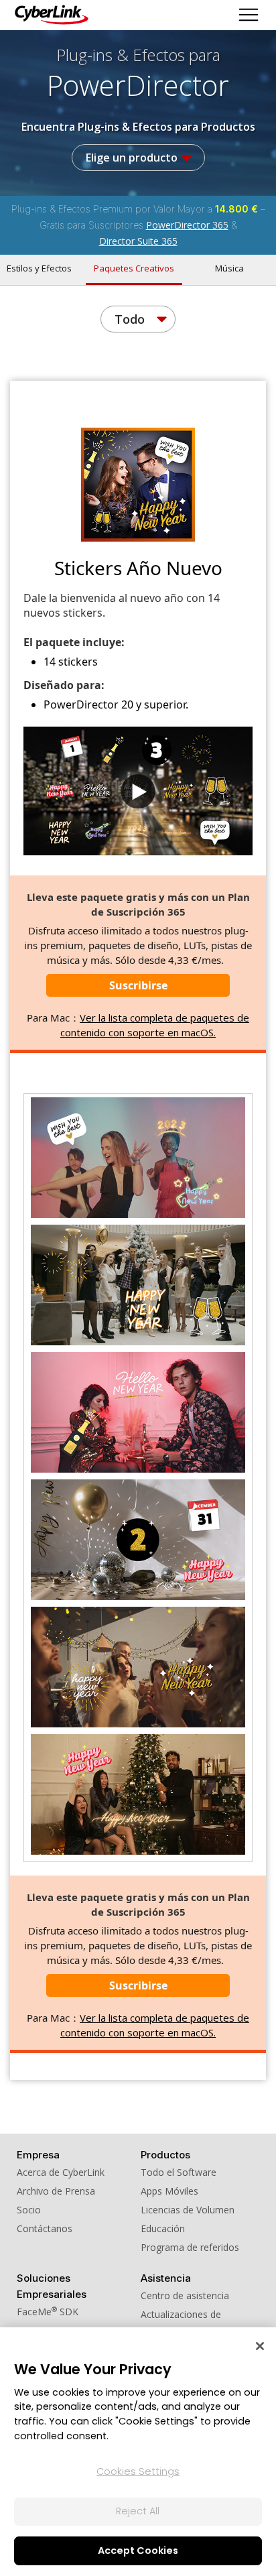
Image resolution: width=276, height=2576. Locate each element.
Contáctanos (45, 2228)
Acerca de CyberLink (61, 2172)
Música (229, 268)
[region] (138, 2452)
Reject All (138, 2511)
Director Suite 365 (138, 241)
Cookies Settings (138, 2471)
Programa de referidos (190, 2247)
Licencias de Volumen (188, 2210)
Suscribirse (138, 985)
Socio (29, 2210)
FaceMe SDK (48, 2312)
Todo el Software (179, 2172)
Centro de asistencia (185, 2295)
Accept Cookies (138, 2551)
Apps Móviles (169, 2191)
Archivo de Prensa (56, 2191)
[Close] (260, 2346)
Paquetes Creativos (134, 268)
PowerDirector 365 (187, 225)
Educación (163, 2228)
